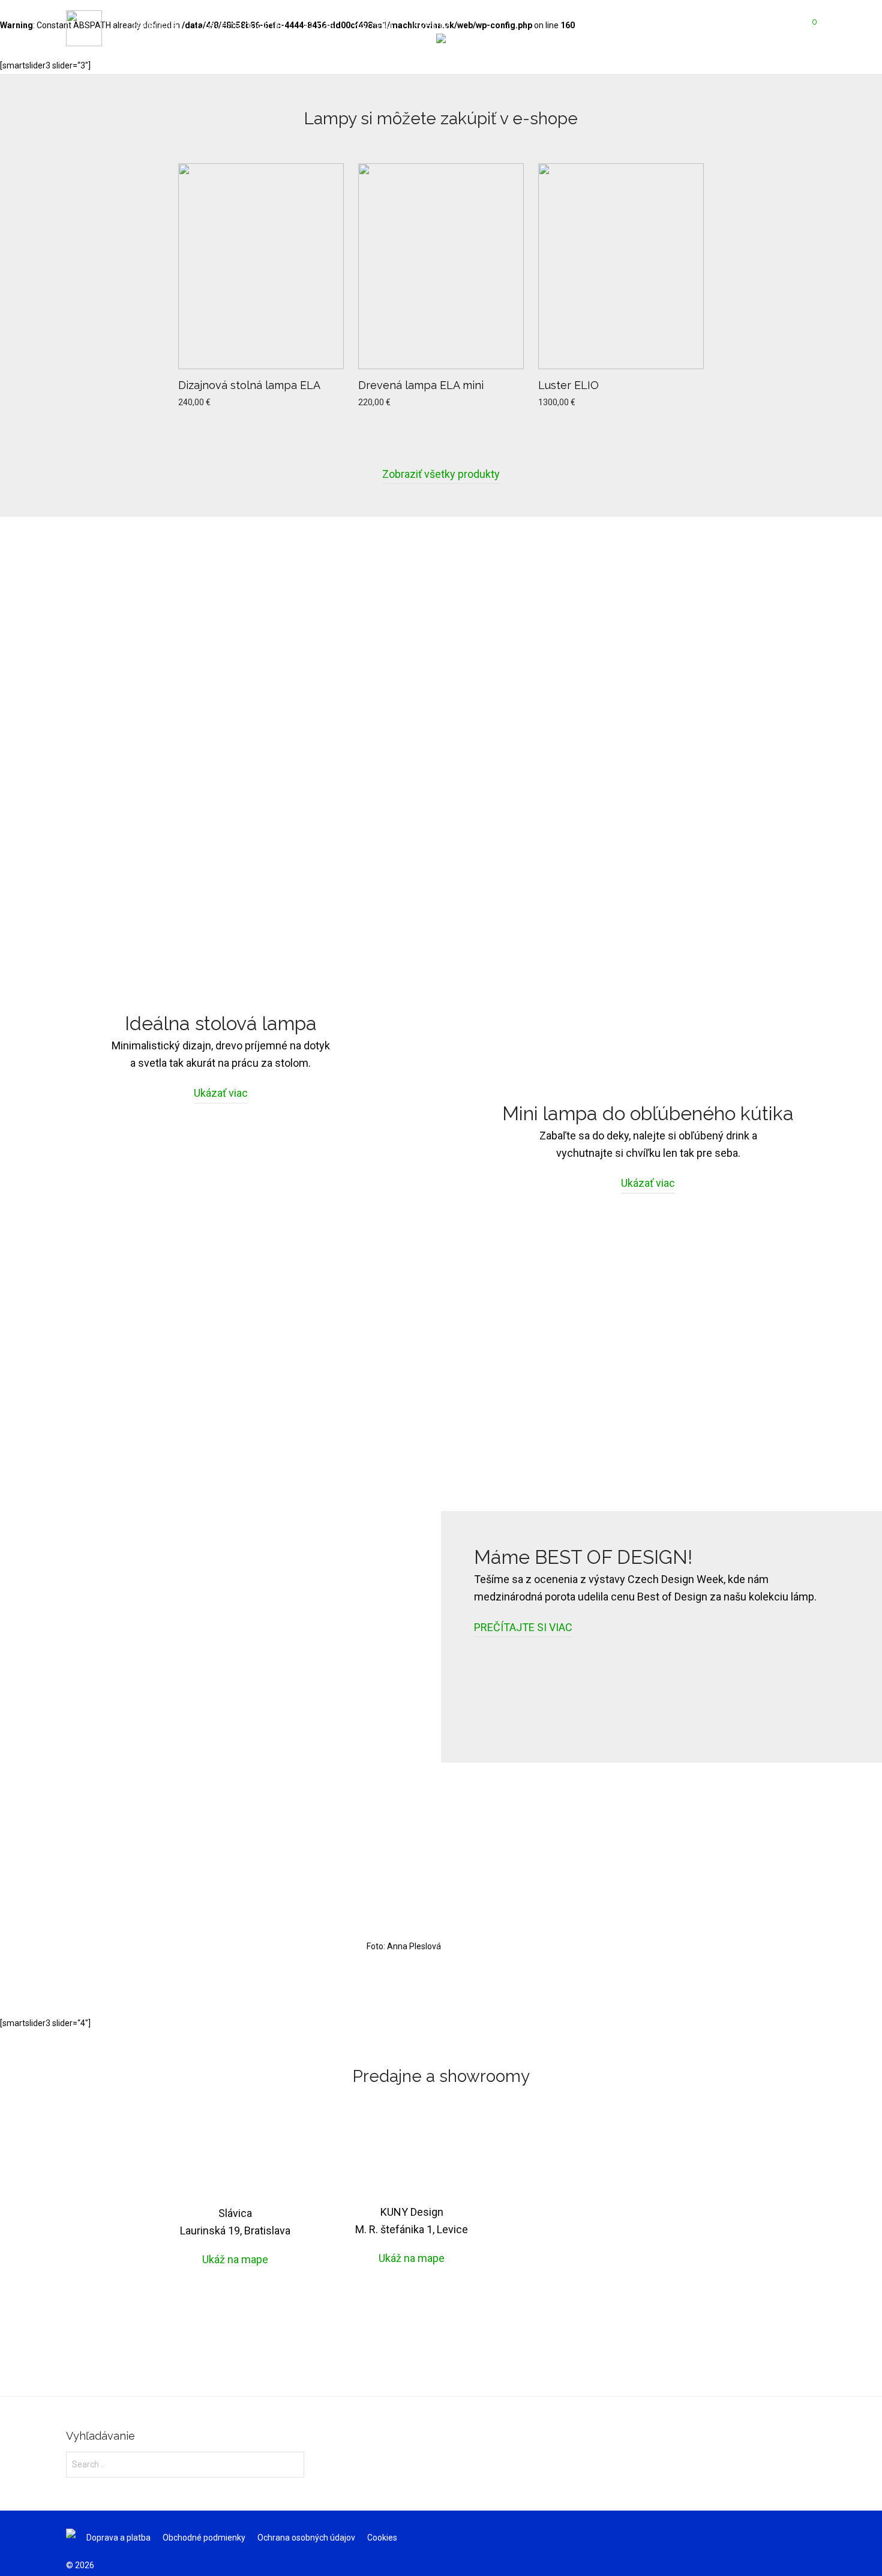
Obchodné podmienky (204, 2538)
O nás (319, 25)
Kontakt (373, 25)
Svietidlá (155, 25)
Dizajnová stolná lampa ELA (249, 385)
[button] (293, 2464)
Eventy (431, 25)
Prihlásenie (706, 25)
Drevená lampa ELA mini (421, 385)
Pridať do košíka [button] (205, 402)
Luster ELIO (568, 385)
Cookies (382, 2538)
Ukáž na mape (235, 2259)
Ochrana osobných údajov (306, 2538)
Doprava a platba (118, 2538)
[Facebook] (812, 2537)
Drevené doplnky (241, 25)
